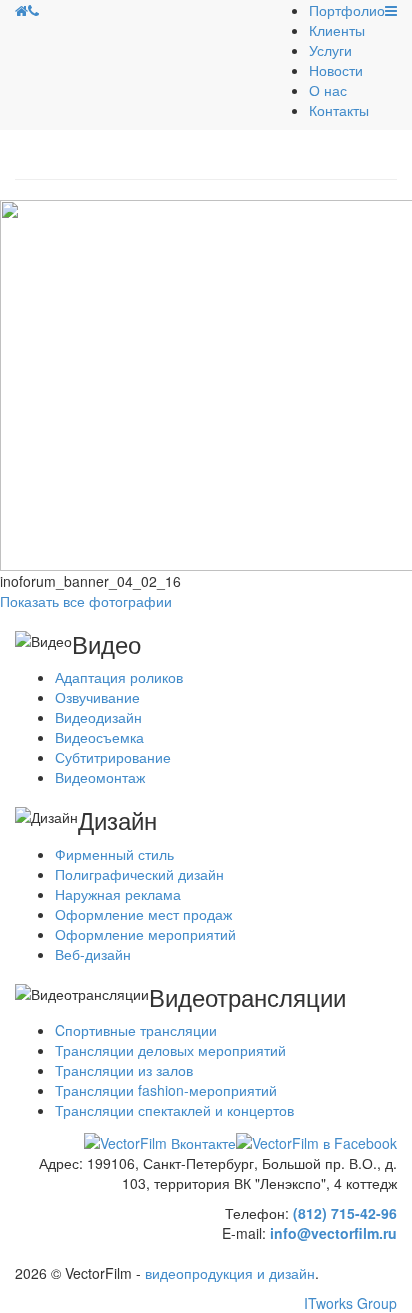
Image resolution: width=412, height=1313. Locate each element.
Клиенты (337, 30)
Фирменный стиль (114, 854)
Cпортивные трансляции (136, 1030)
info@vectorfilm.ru (333, 1233)
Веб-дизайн (93, 954)
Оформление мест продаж (143, 914)
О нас (328, 90)
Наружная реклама (118, 894)
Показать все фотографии (86, 601)
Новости (336, 70)
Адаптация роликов (119, 677)
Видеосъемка (99, 737)
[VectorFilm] (21, 10)
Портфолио (347, 10)
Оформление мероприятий (145, 934)
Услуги (330, 50)
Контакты (339, 110)
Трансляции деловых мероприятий (170, 1050)
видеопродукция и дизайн (230, 1273)
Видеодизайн (98, 717)
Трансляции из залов (124, 1070)
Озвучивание (97, 697)
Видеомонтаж (100, 777)
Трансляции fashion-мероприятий (166, 1090)
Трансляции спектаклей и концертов (174, 1110)
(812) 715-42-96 (345, 1213)
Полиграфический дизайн (139, 874)
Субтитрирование (113, 757)
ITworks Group (350, 1303)
